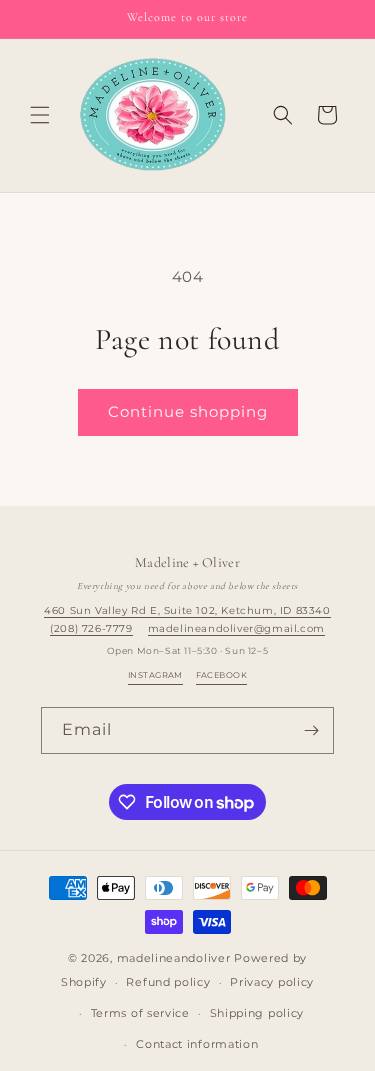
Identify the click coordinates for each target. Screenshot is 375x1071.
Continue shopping (188, 411)
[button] (40, 115)
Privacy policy (272, 982)
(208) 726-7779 (91, 628)
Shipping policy (257, 1013)
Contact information (197, 1044)
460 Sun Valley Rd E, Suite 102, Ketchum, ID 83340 (187, 610)
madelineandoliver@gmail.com (236, 628)
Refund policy (168, 982)
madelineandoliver (174, 958)
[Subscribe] (311, 730)
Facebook (222, 675)
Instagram (155, 675)
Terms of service (140, 1013)
